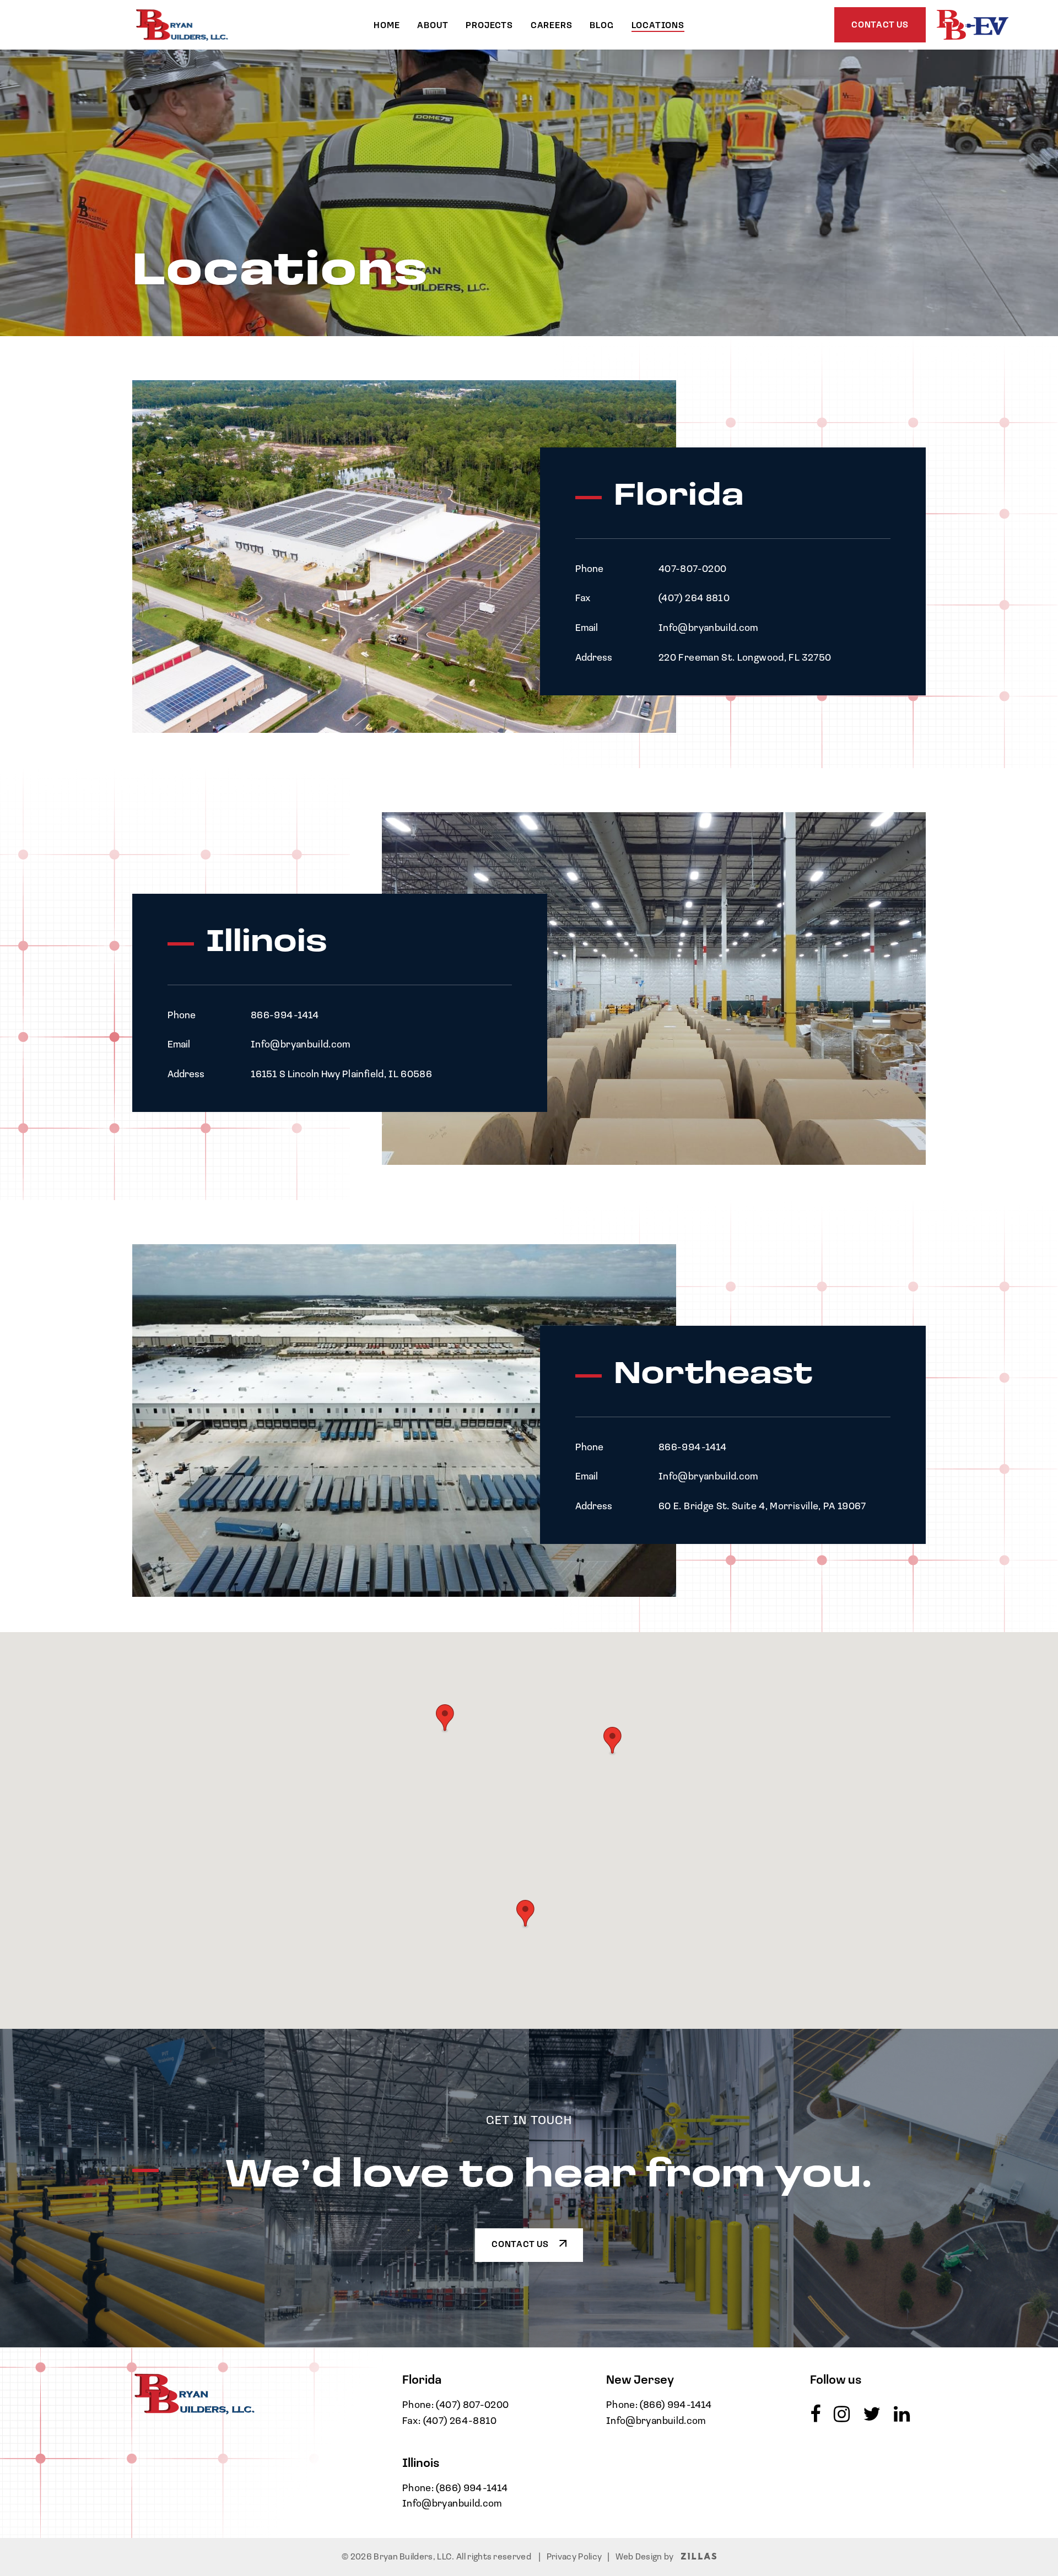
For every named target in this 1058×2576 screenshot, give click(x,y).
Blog (601, 26)
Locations (658, 26)
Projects (489, 26)
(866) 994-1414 (472, 2489)
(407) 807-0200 (472, 2406)
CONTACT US (521, 2245)
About (433, 26)
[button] (525, 1914)
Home (387, 26)
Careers (552, 26)
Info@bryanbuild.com (452, 2504)
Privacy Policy (574, 2557)
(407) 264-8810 (460, 2422)
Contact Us (880, 25)
